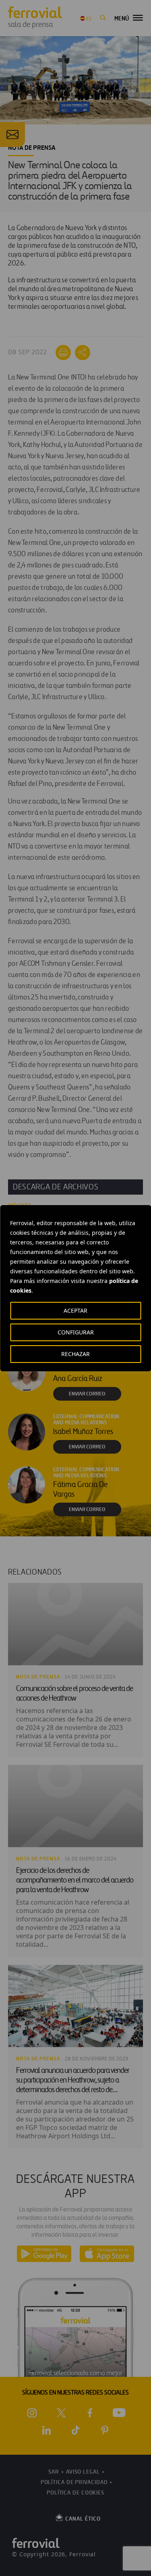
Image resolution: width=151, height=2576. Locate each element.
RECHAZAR (75, 1354)
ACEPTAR (75, 1310)
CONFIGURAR (76, 1332)
